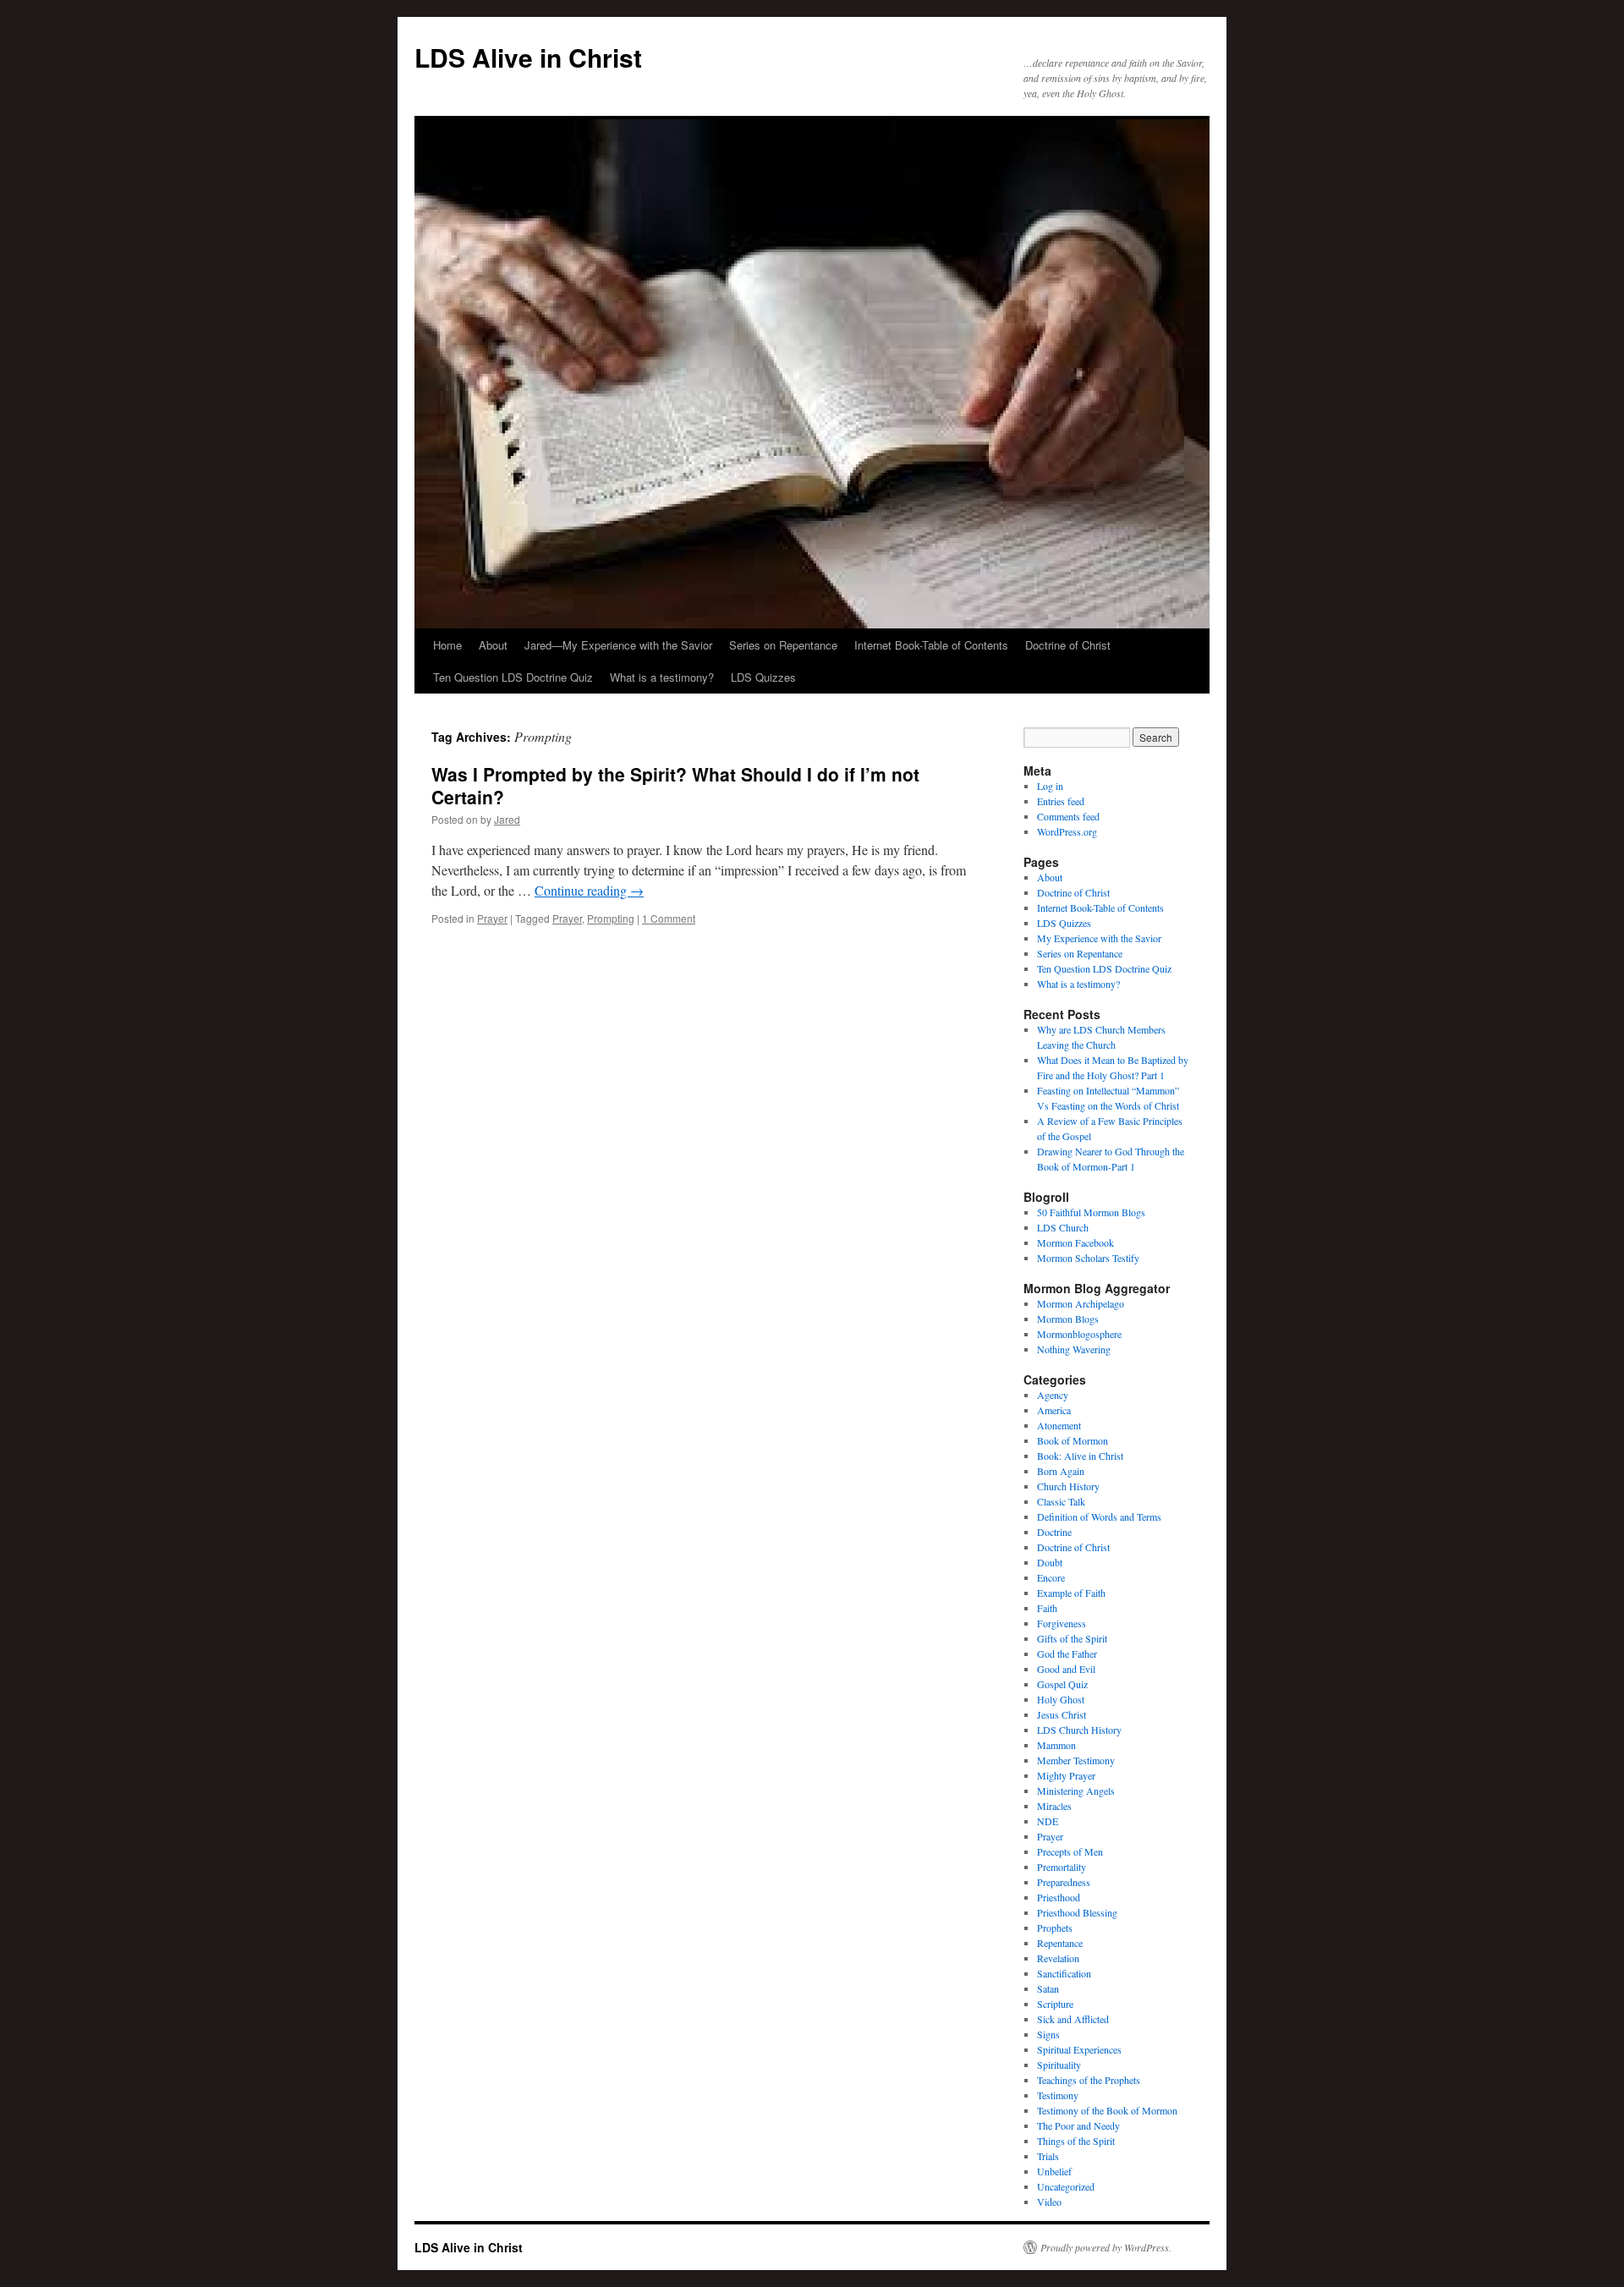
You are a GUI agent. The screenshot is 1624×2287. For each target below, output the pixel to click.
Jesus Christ (1062, 1714)
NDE (1048, 1821)
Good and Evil (1066, 1669)
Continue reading (589, 890)
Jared (507, 819)
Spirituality (1059, 2065)
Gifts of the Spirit (1072, 1638)
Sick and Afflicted (1073, 2019)
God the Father (1067, 1654)
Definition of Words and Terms (1099, 1516)
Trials (1048, 2156)
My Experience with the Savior (1099, 938)
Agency (1053, 1395)
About (493, 645)
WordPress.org (1067, 831)
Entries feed (1061, 801)
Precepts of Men (1070, 1851)
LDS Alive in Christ (528, 57)
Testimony (1058, 2095)
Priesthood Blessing (1077, 1912)
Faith (1047, 1608)
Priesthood (1059, 1897)
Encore (1051, 1577)
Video (1049, 2202)
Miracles (1054, 1806)
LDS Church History (1079, 1730)
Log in (1050, 786)
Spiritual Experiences (1079, 2049)
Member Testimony (1076, 1760)
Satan (1048, 1988)
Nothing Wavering (1074, 1349)
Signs (1048, 2034)
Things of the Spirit (1076, 2141)
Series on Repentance (783, 645)
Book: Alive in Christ (1080, 1456)
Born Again (1061, 1471)
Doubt (1050, 1562)
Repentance (1060, 1943)
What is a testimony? (662, 677)
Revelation (1058, 1958)
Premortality (1062, 1867)
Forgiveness (1062, 1623)
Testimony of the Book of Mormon (1107, 2110)
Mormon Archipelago (1081, 1303)
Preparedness (1064, 1882)
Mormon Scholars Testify (1088, 1258)
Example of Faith (1071, 1593)
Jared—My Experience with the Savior (618, 645)
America (1054, 1410)
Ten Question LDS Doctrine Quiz (513, 677)
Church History (1068, 1486)
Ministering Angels (1076, 1791)
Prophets (1055, 1928)
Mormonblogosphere (1079, 1334)
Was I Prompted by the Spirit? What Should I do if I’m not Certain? (675, 785)
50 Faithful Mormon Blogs (1091, 1212)
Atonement (1059, 1425)
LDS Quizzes (763, 677)
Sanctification (1064, 1973)
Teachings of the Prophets (1089, 2080)
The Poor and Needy (1078, 2125)
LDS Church (1063, 1227)
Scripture (1055, 2004)
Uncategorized (1066, 2186)
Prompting (611, 918)
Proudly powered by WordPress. (1106, 2247)
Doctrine (1054, 1532)
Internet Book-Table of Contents (931, 645)
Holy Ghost (1061, 1699)
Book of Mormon (1073, 1440)
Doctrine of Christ (1068, 645)
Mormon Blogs (1068, 1319)
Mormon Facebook (1075, 1242)
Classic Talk (1061, 1501)
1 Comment (669, 918)
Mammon (1056, 1745)
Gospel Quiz (1062, 1684)
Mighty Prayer (1066, 1775)
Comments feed (1068, 816)
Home (447, 645)
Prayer (492, 918)
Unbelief (1054, 2171)
